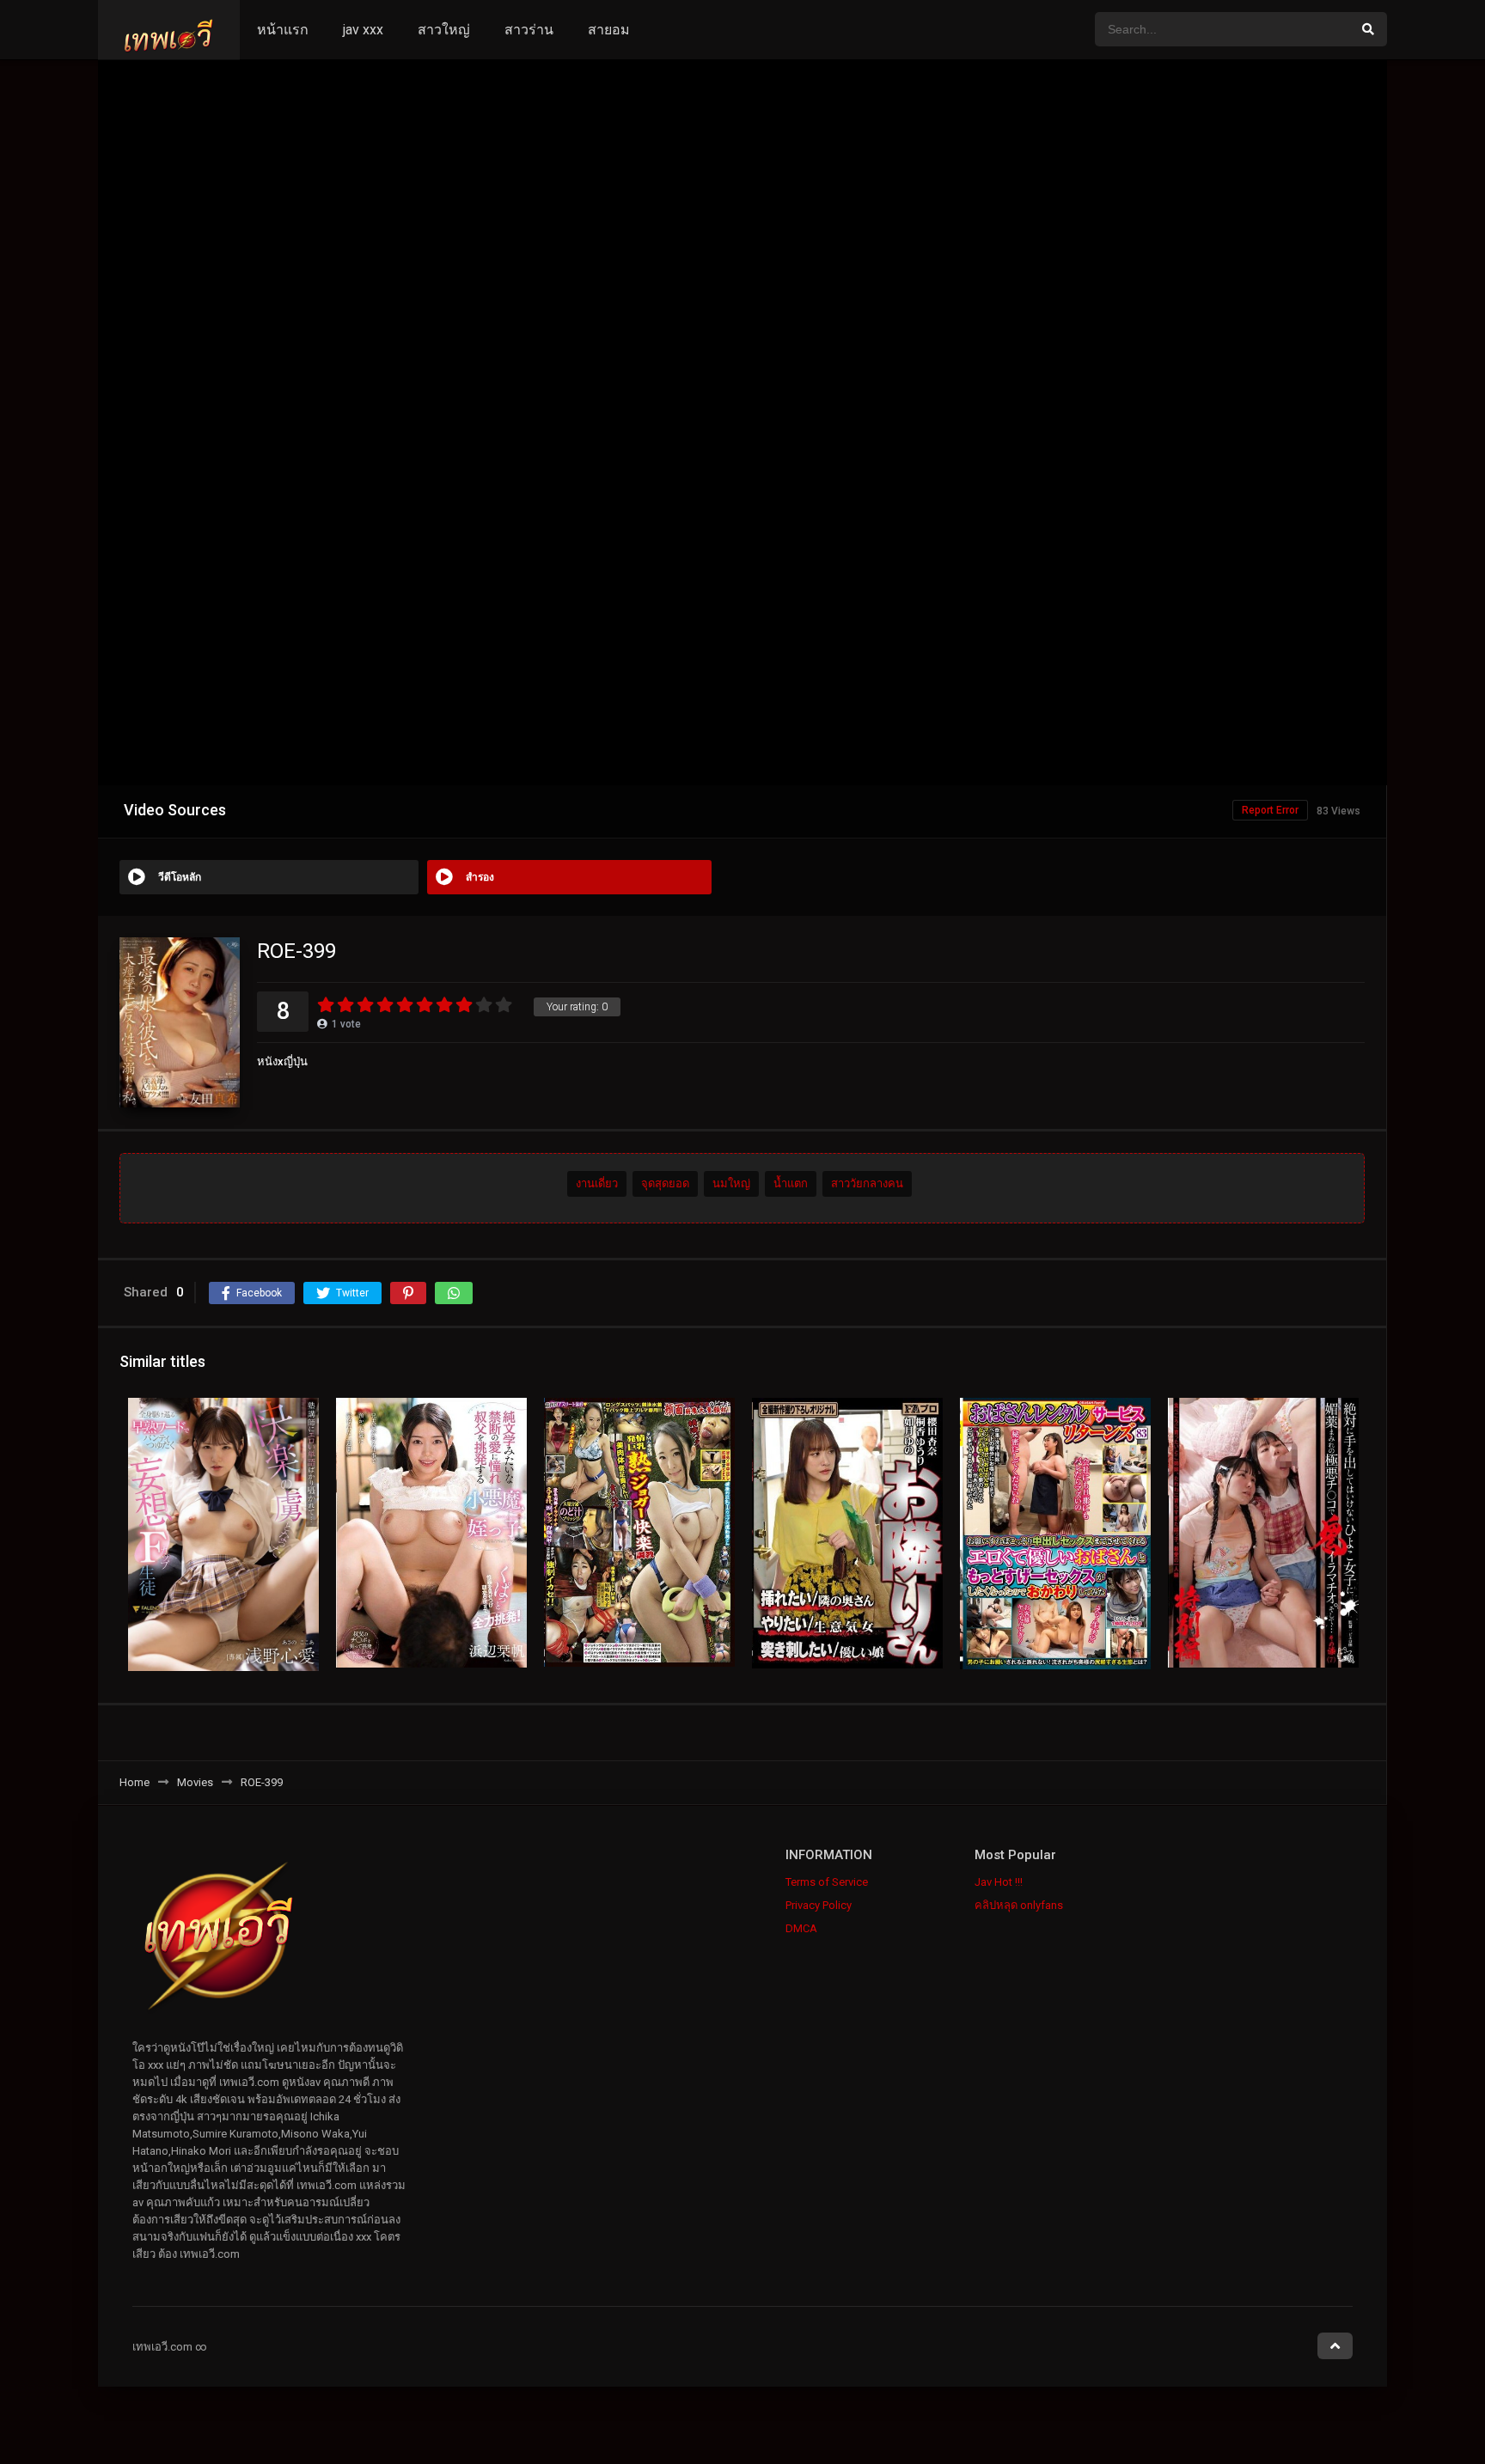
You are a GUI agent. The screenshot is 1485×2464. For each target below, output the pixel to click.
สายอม (609, 30)
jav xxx (363, 30)
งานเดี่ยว (597, 1183)
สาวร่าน (529, 30)
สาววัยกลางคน (867, 1183)
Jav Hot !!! (999, 1882)
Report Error (1270, 810)
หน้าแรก (283, 30)
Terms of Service (827, 1882)
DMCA (801, 1928)
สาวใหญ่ (444, 30)
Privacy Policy (819, 1905)
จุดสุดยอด (665, 1183)
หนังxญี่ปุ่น (282, 1061)
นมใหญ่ (731, 1183)
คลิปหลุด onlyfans (1019, 1905)
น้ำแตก (791, 1183)
